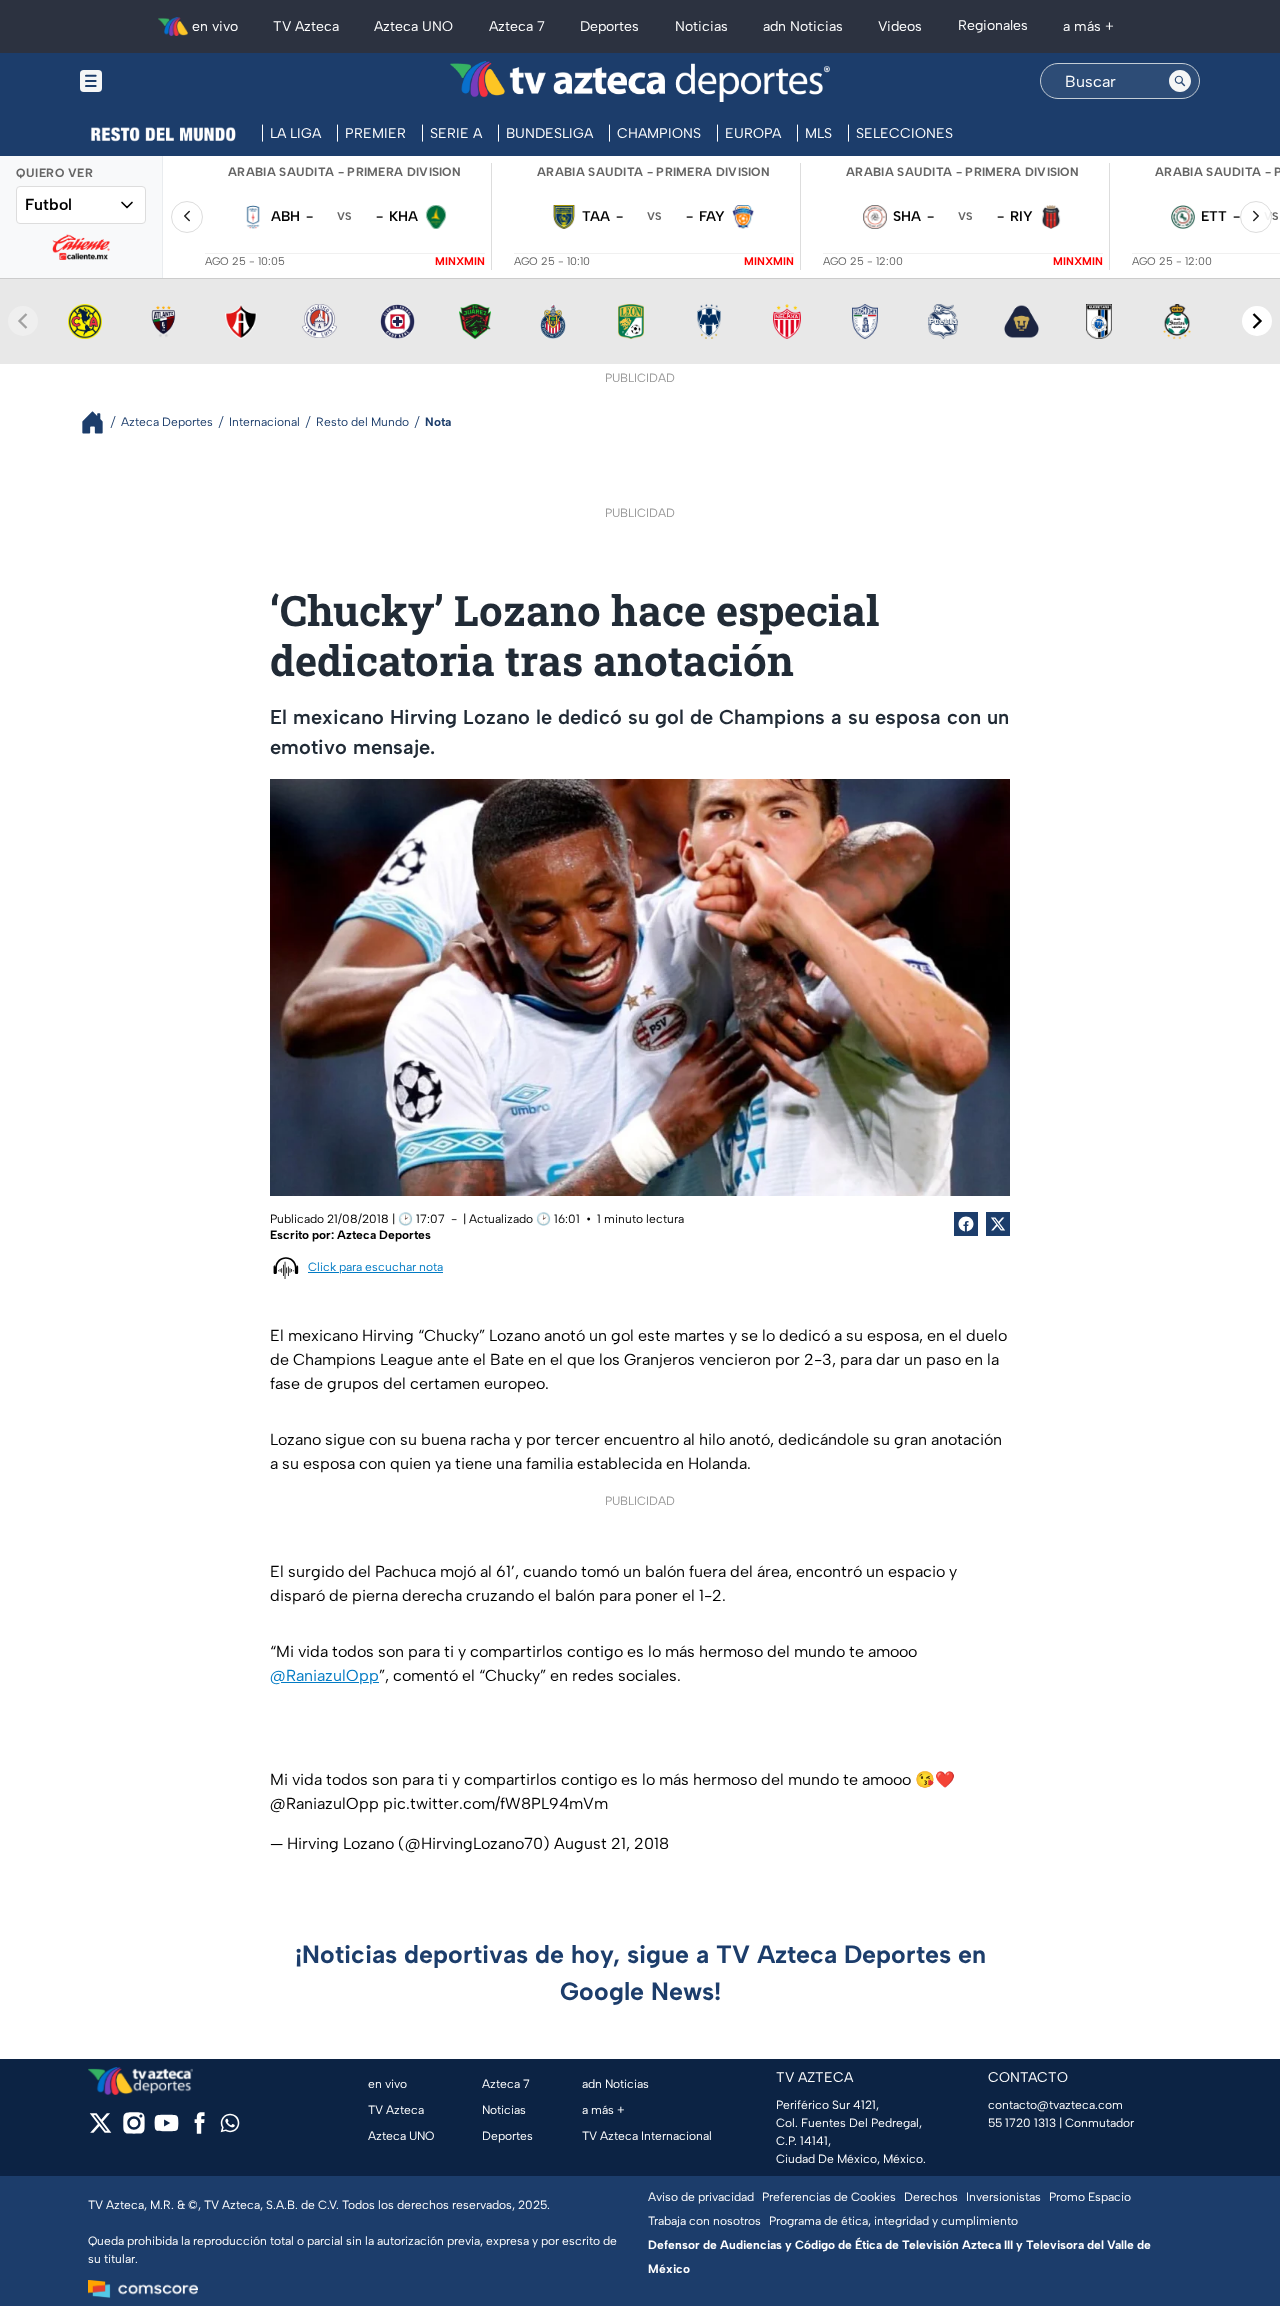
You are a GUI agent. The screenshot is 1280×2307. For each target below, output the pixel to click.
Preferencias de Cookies (829, 2197)
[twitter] (100, 2129)
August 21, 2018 (611, 1843)
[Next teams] (1257, 321)
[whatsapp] (230, 2127)
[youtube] (166, 2129)
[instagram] (133, 2129)
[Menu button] (160, 81)
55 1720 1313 (1022, 2123)
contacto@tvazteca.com (1055, 2105)
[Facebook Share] (966, 1224)
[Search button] (1180, 81)
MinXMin (460, 261)
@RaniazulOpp (324, 1675)
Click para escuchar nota (375, 1267)
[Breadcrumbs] (100, 422)
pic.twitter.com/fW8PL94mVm (495, 1803)
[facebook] (199, 2129)
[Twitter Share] (998, 1224)
